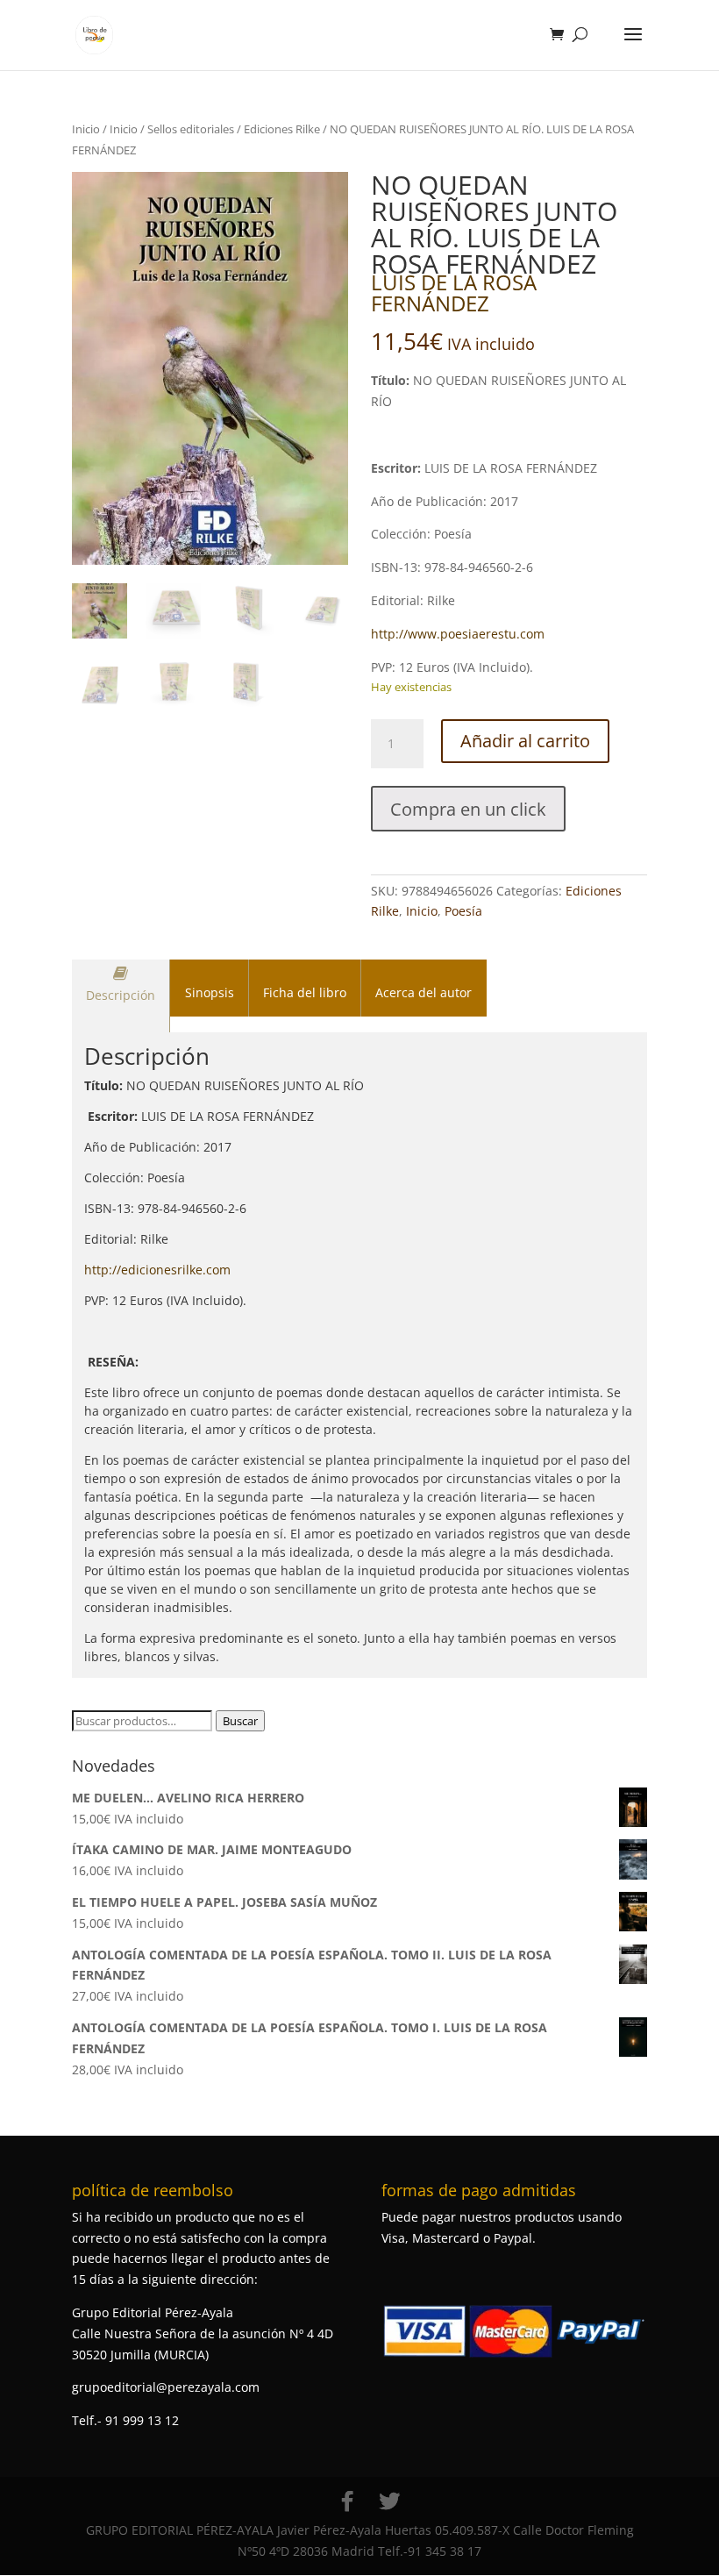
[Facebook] (347, 2501)
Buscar (240, 1721)
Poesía (463, 911)
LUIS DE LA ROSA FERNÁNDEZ (454, 293)
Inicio (86, 129)
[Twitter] (389, 2501)
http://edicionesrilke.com (157, 1270)
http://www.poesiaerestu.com (458, 634)
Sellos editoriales (191, 129)
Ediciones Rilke (282, 129)
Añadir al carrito (525, 741)
